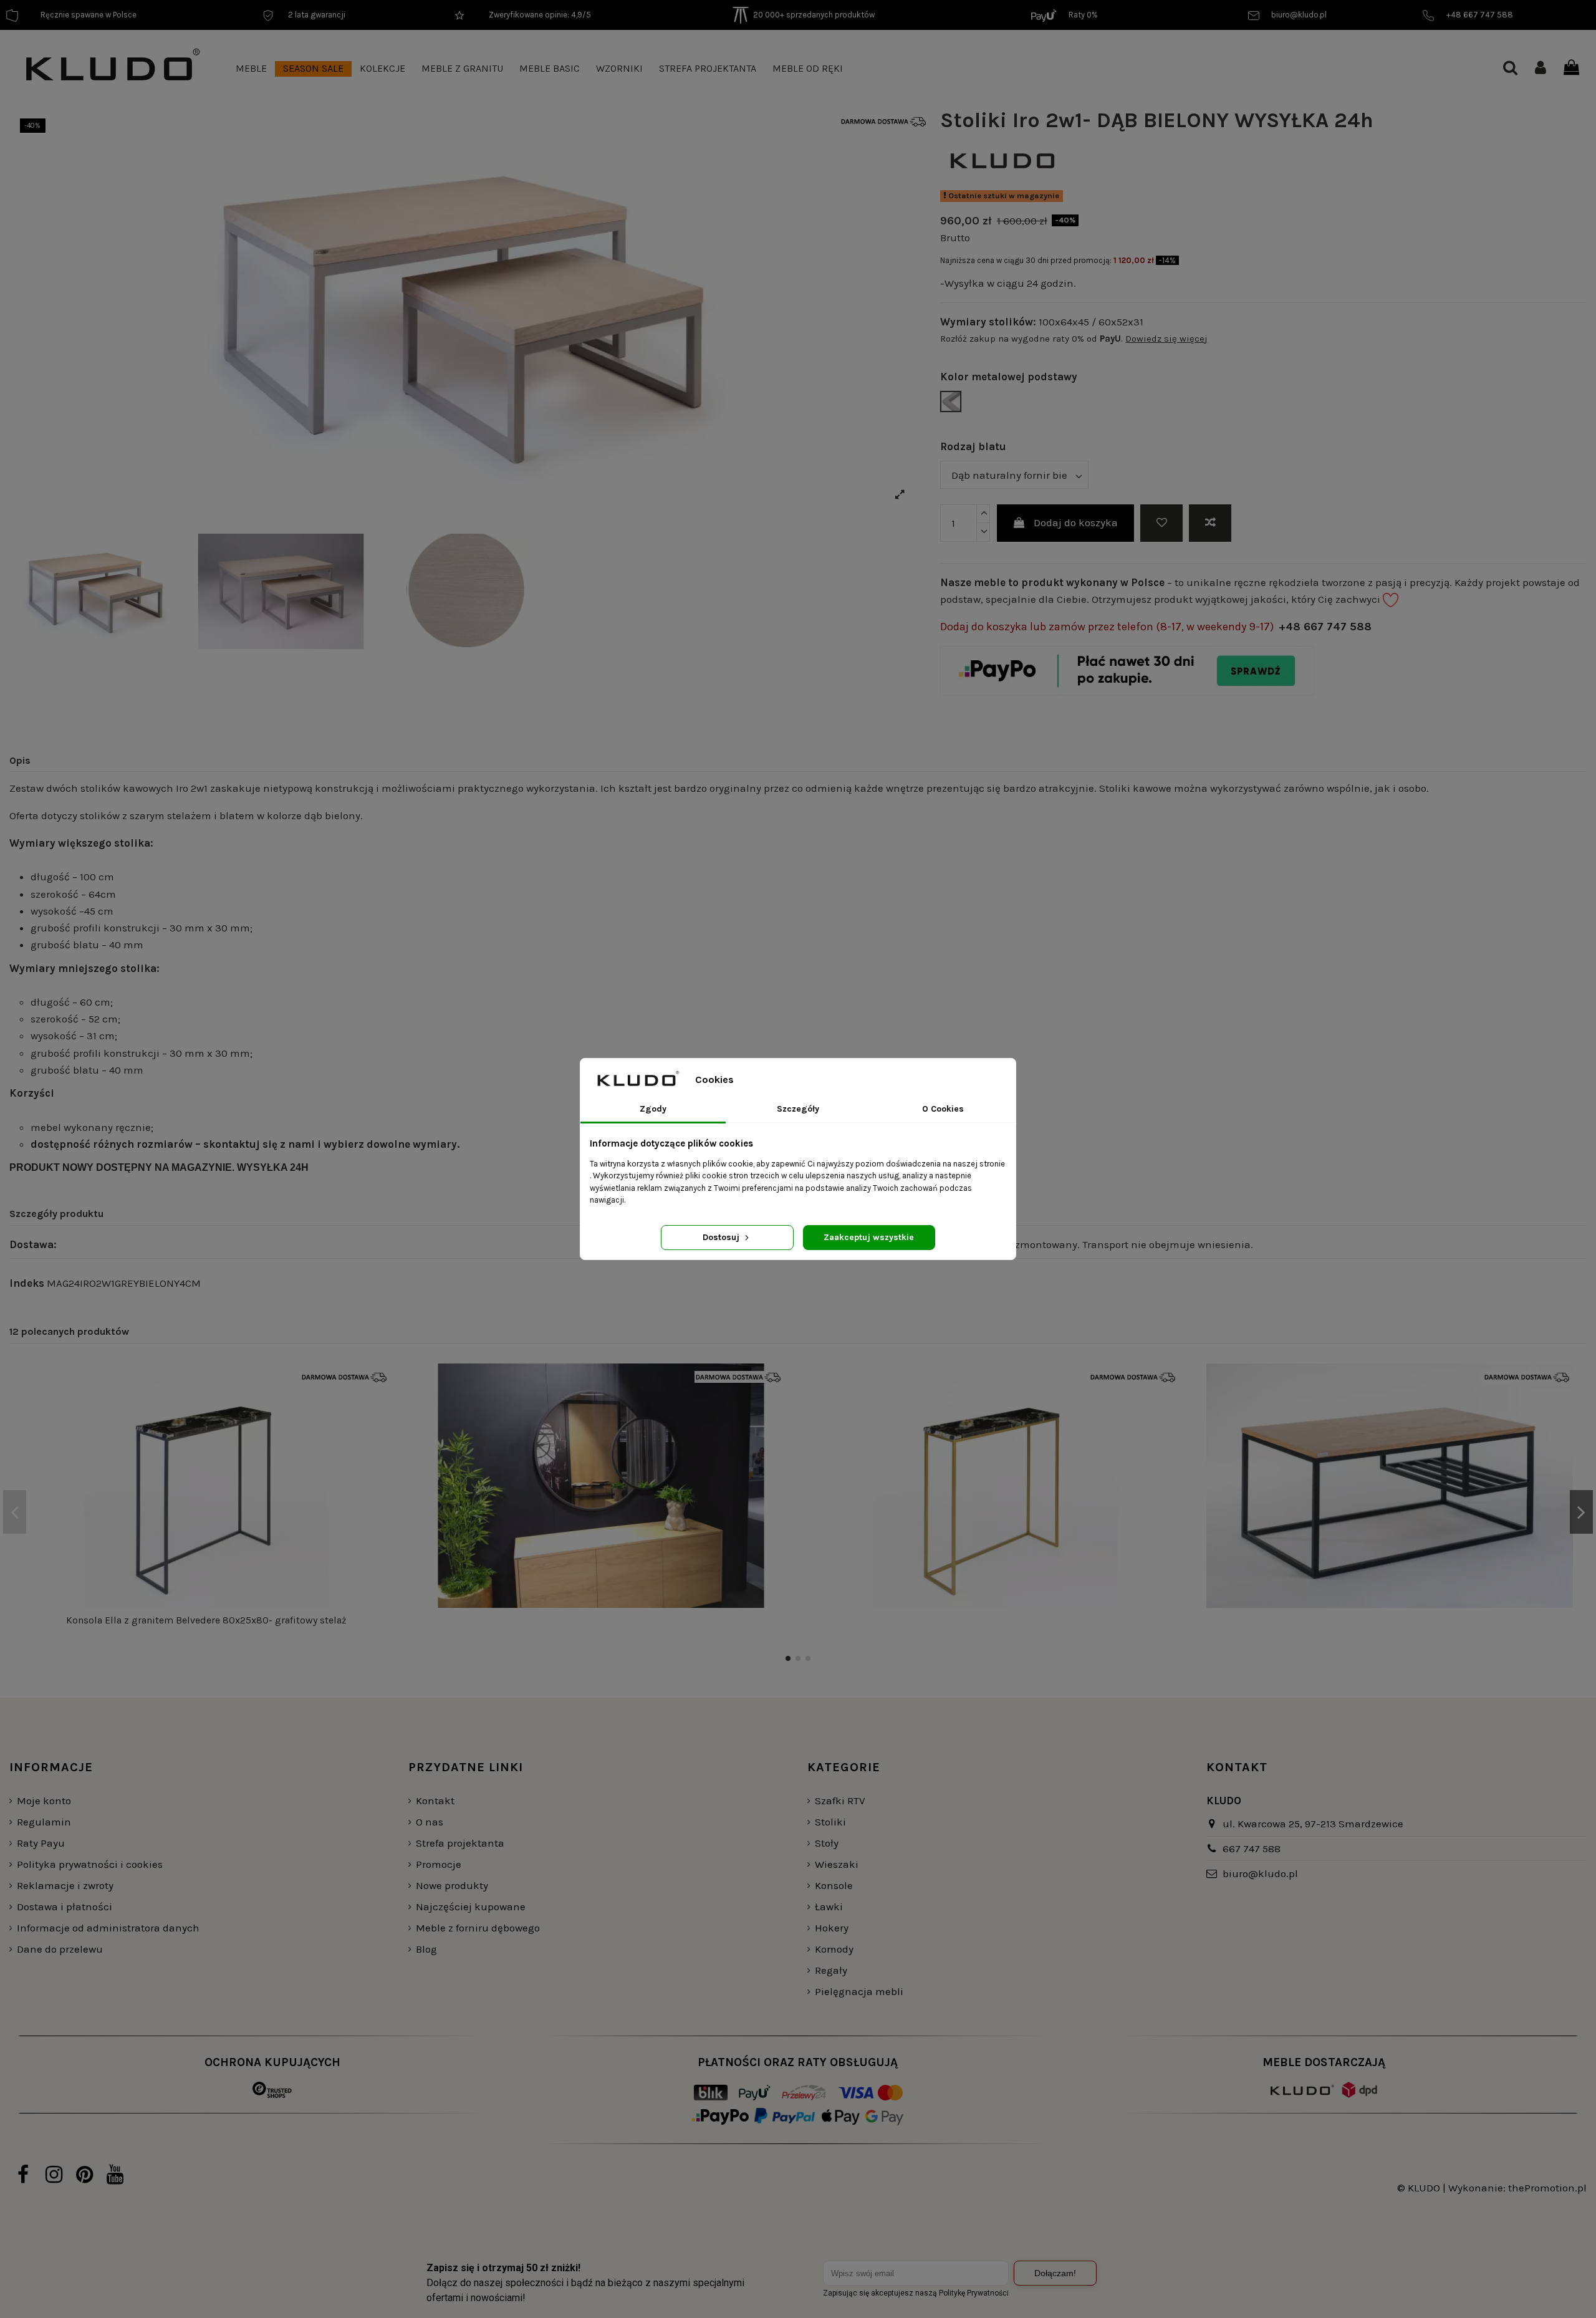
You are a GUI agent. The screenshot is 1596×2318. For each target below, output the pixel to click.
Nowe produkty (452, 1885)
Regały (831, 1970)
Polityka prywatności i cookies (90, 1864)
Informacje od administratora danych (108, 1928)
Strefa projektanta (460, 1843)
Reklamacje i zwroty (65, 1885)
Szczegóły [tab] (798, 1109)
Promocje (439, 1864)
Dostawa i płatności (65, 1907)
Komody (834, 1949)
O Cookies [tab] (943, 1109)
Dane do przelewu (60, 1949)
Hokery (832, 1928)
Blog (426, 1949)
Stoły (827, 1843)
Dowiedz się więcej (1166, 339)
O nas (430, 1822)
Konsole (834, 1885)
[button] (251, 69)
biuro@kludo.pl (1260, 1873)
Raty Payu (41, 1843)
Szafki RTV (840, 1801)
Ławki (829, 1907)
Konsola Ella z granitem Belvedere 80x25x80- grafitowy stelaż (206, 1620)
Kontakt (435, 1801)
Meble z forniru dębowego (478, 1928)
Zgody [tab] (653, 1109)
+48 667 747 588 (1325, 627)
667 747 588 (1252, 1849)
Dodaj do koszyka (1076, 522)
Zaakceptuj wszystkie (869, 1237)
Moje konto (44, 1801)
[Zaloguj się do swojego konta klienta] (1541, 69)
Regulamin (44, 1822)
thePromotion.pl (1547, 2188)
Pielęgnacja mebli (859, 1991)
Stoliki (830, 1822)
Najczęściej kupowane (471, 1907)
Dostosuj (722, 1237)
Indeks (27, 1283)
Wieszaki (837, 1864)
